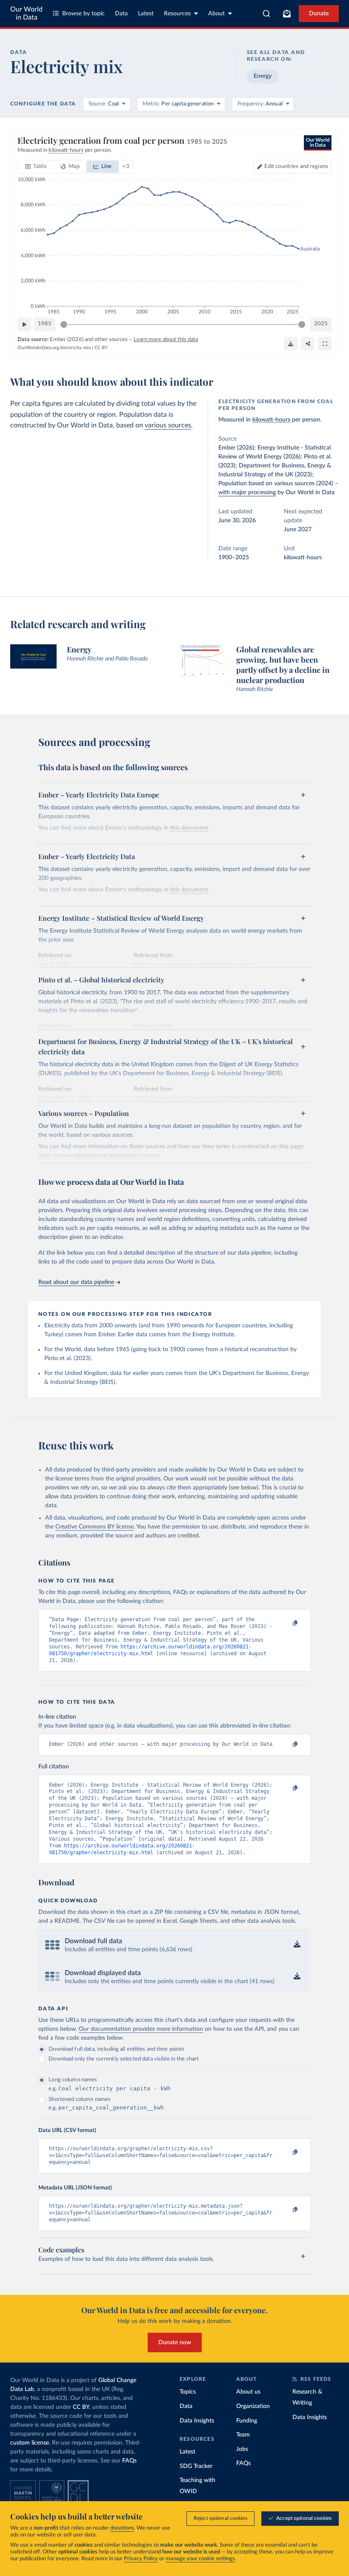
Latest (146, 14)
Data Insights (197, 2421)
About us (248, 2392)
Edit (296, 167)
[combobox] (267, 14)
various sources (168, 425)
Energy (263, 76)
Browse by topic (83, 14)
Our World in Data (26, 13)
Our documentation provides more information (141, 2029)
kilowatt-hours (271, 420)
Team (243, 2435)
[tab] (36, 167)
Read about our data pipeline (76, 1282)
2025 (321, 324)
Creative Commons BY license (94, 1527)
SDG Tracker (196, 2466)
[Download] (291, 344)
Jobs (242, 2449)
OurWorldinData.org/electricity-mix (54, 348)
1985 (45, 324)
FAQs (129, 2461)
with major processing (247, 492)
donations (122, 2528)
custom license (30, 2443)
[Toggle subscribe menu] (287, 14)
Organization (253, 2406)
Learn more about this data (166, 340)
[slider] (64, 324)
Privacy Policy (141, 2559)
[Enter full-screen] (325, 344)
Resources (177, 14)
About (216, 14)
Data (121, 14)
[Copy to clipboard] (286, 1623)
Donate (319, 14)
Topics (188, 2392)
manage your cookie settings (200, 2559)
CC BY (101, 348)
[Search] (267, 14)
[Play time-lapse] (24, 324)
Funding (247, 2421)
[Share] (308, 344)
